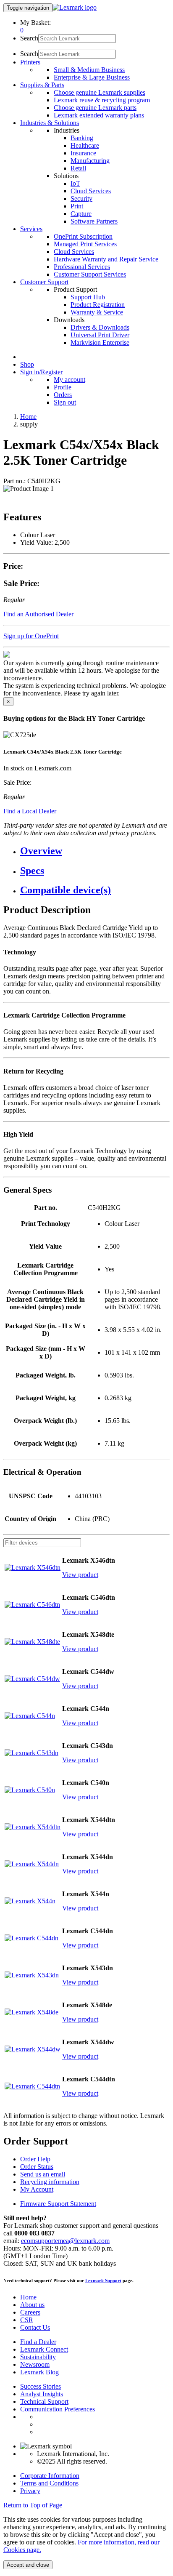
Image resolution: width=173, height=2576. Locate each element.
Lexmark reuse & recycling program (102, 100)
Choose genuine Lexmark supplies (100, 92)
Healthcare (85, 145)
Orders (63, 395)
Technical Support (44, 2402)
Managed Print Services (85, 244)
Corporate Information (50, 2476)
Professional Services (82, 267)
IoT (75, 183)
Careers (30, 2312)
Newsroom (35, 2364)
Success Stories (41, 2386)
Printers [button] (30, 62)
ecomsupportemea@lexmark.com (65, 2241)
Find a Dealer (38, 2342)
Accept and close (28, 2565)
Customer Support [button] (44, 282)
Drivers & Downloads (100, 327)
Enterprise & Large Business (92, 77)
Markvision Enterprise (100, 342)
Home (28, 417)
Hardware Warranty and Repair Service (106, 259)
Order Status (37, 2167)
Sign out (65, 402)
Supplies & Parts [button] (42, 85)
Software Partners (94, 221)
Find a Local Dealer (30, 811)
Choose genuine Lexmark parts (95, 108)
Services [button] (31, 229)
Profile (63, 387)
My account (69, 380)
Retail (78, 168)
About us (32, 2305)
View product (80, 1575)
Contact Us (35, 2327)
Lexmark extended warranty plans (99, 115)
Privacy (30, 2491)
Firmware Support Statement (58, 2204)
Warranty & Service (97, 312)
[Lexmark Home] (75, 7)
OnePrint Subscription (83, 236)
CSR (27, 2320)
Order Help (35, 2159)
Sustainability (38, 2357)
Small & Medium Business (89, 70)
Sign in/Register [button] (41, 372)
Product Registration (98, 305)
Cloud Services (91, 191)
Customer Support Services (90, 274)
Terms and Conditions (49, 2483)
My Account (37, 2189)
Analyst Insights (42, 2394)
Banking (82, 138)
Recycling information (50, 2182)
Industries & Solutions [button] (50, 123)
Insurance (83, 153)
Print (77, 206)
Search (29, 38)
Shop (27, 364)
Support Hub (88, 297)
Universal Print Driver (100, 335)
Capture (81, 214)
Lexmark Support (103, 2280)
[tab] (95, 851)
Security (81, 198)
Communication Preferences (58, 2409)
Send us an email (43, 2174)
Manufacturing (90, 161)
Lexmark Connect (44, 2349)
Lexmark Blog (39, 2372)
